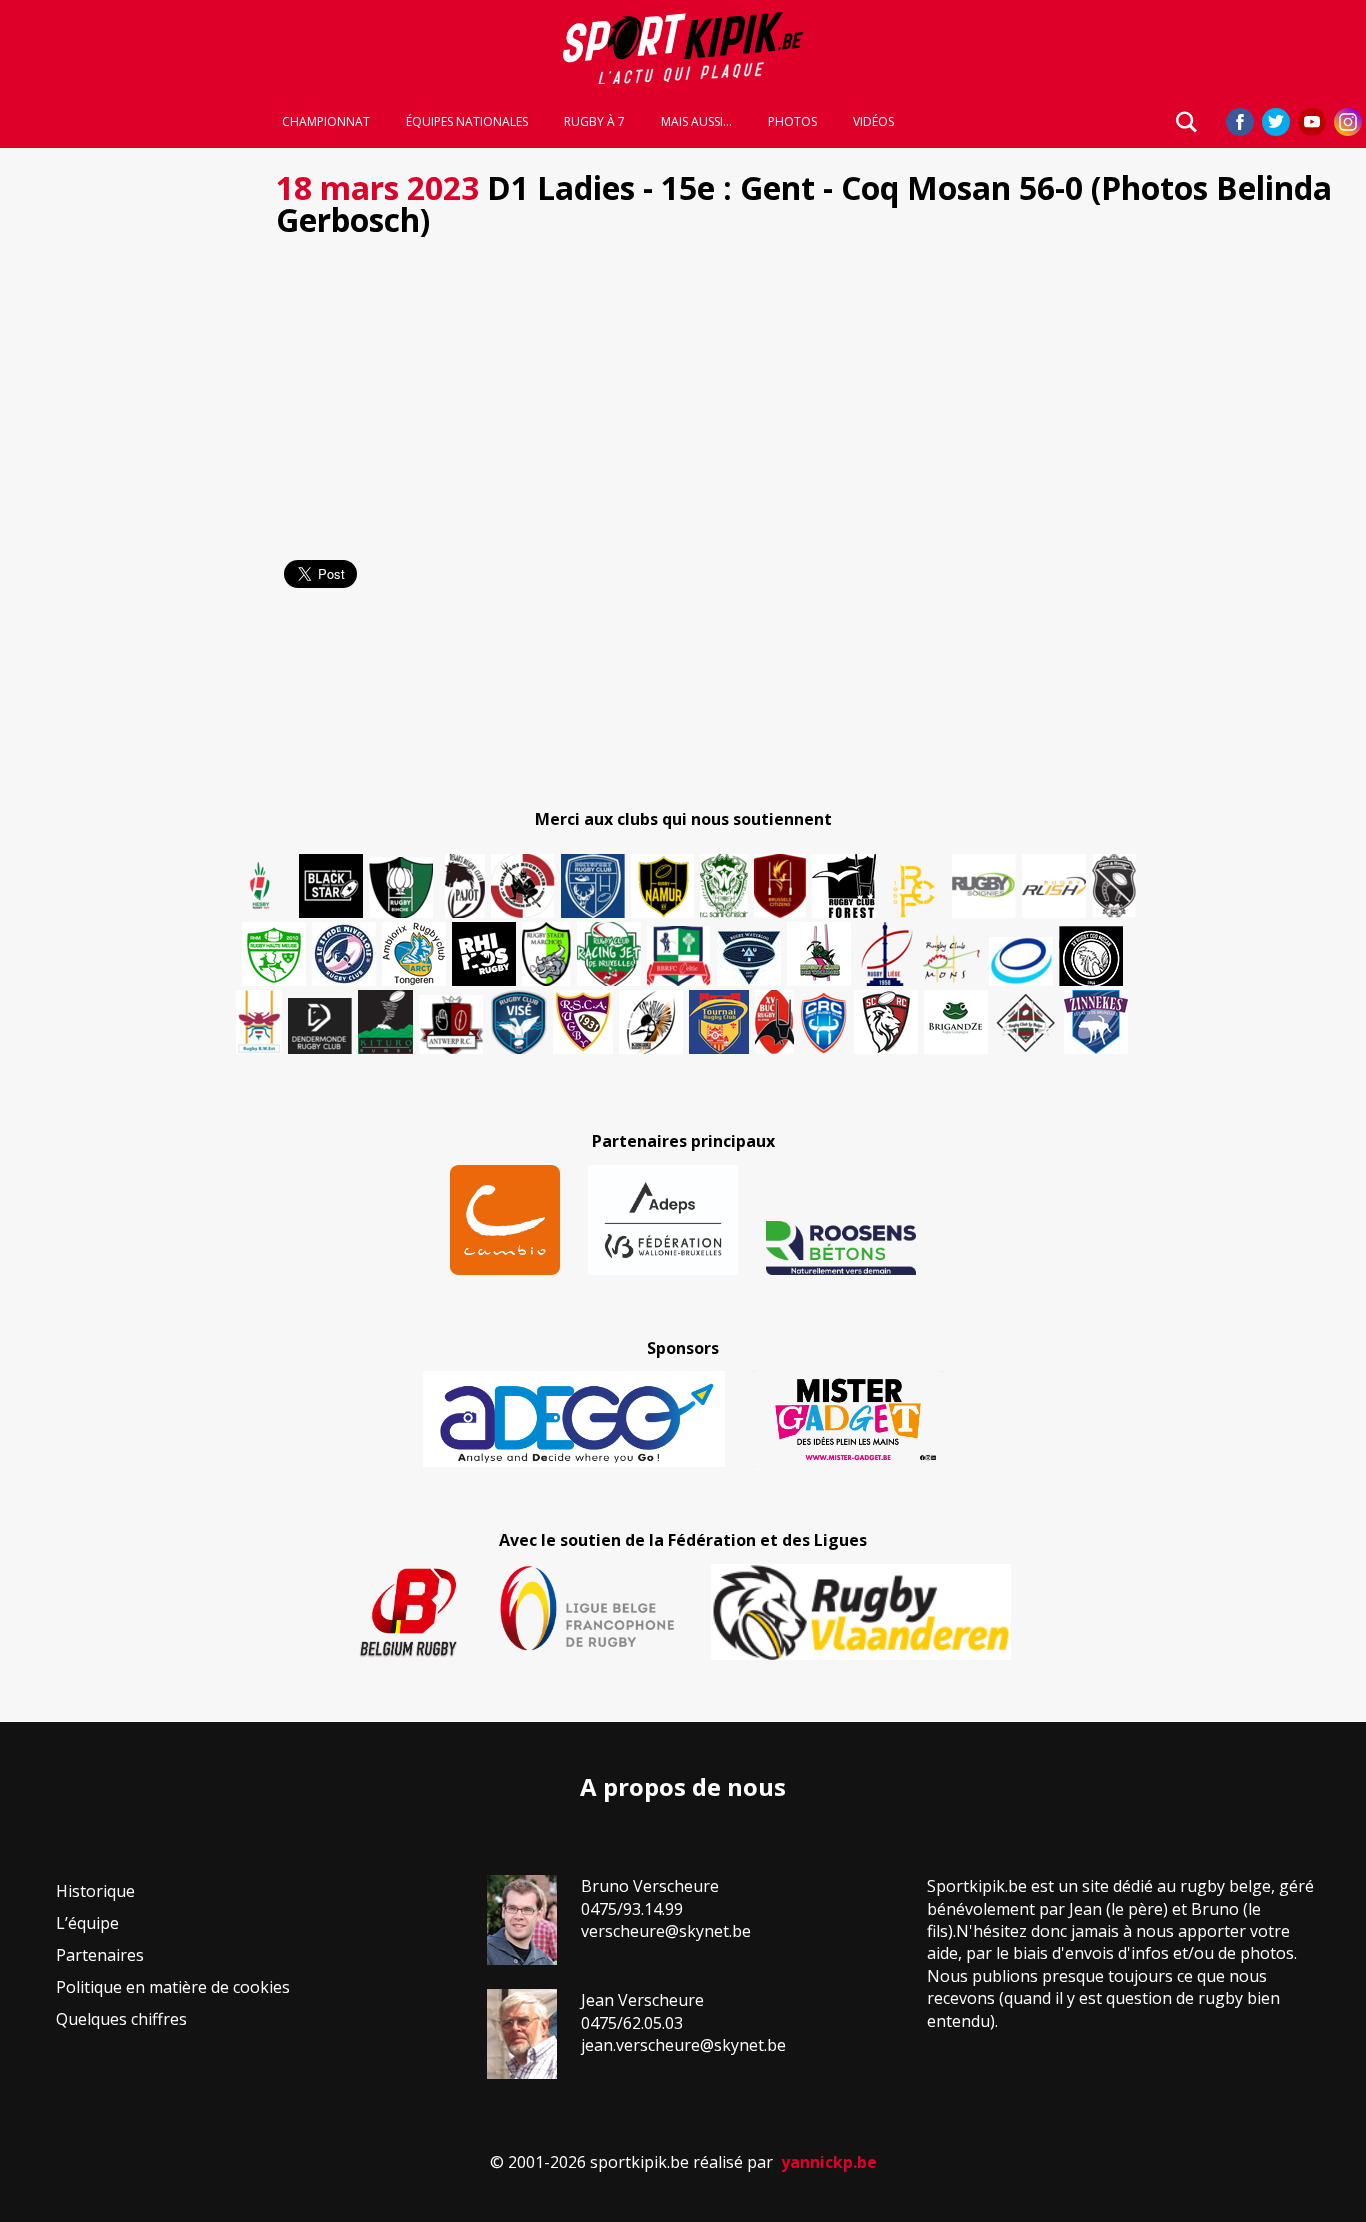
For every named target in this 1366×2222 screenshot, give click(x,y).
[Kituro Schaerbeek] (385, 1022)
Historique (95, 1891)
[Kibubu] (651, 1022)
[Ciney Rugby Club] (824, 1022)
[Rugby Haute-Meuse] (274, 954)
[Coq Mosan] (1091, 956)
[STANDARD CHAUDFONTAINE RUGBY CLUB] (886, 1022)
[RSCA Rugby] (583, 1022)
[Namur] (662, 886)
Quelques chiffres (121, 2019)
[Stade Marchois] (546, 954)
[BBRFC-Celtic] (679, 956)
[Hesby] (261, 887)
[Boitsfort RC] (593, 886)
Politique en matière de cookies (173, 1987)
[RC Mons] (951, 959)
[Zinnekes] (1096, 1022)
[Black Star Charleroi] (331, 886)
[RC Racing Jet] (609, 954)
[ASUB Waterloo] (749, 958)
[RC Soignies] (984, 886)
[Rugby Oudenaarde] (484, 954)
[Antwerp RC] (451, 1024)
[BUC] (774, 1022)
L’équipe (87, 1923)
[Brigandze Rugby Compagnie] (956, 1022)
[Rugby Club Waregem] (1114, 886)
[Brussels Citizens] (780, 886)
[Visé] (518, 1022)
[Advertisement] (132, 460)
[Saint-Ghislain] (724, 886)
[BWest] (259, 1022)
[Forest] (844, 886)
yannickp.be (829, 2162)
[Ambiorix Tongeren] (414, 954)
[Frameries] (914, 891)
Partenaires (100, 1955)
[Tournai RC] (719, 1022)
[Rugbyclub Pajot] (465, 886)
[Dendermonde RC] (320, 1026)
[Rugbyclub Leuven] (1021, 961)
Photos (792, 122)
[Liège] (885, 954)
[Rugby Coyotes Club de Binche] (401, 887)
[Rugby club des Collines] (819, 954)
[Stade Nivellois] (344, 954)
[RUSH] (1054, 886)
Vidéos (873, 122)
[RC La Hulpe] (1026, 1022)
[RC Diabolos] (523, 886)
